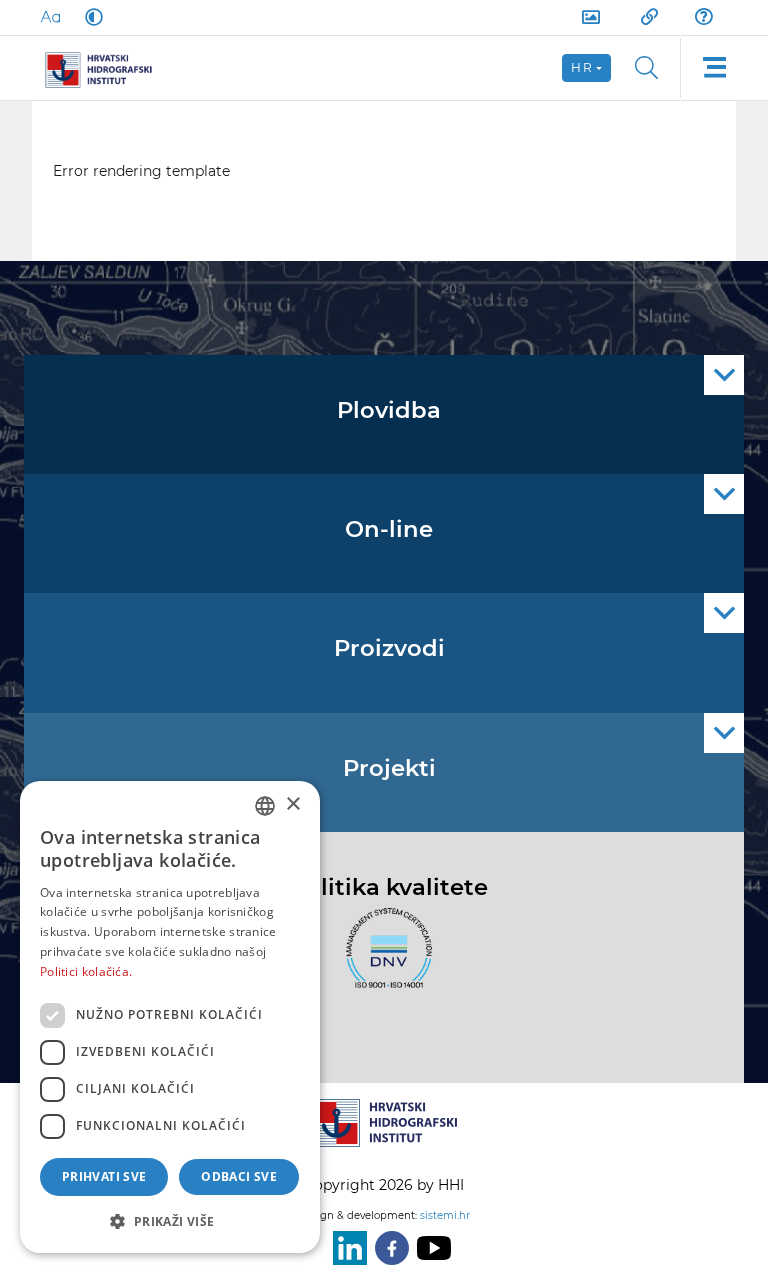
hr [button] (582, 67)
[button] (170, 1221)
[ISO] (384, 960)
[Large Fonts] (50, 17)
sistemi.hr (445, 1215)
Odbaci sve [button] (239, 1176)
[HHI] (106, 68)
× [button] (292, 804)
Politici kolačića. (86, 971)
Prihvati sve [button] (104, 1176)
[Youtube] (430, 1248)
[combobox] (265, 806)
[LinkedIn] (346, 1248)
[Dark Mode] (90, 17)
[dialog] (170, 1017)
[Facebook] (388, 1248)
